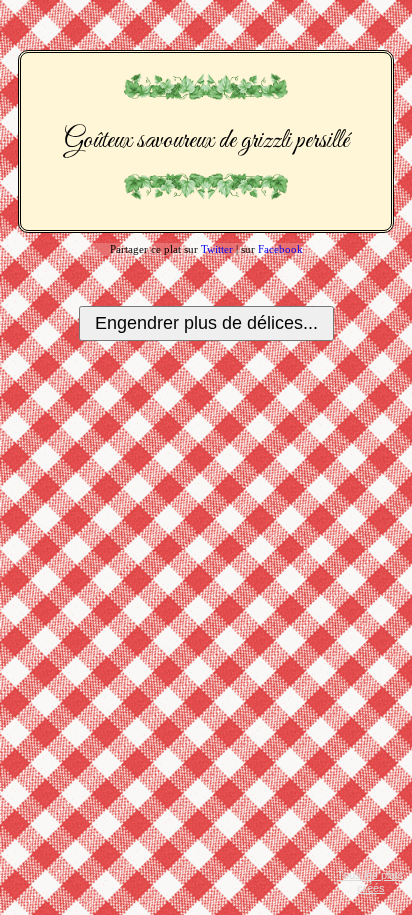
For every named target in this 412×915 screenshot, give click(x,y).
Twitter (217, 249)
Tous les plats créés (370, 881)
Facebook (280, 249)
